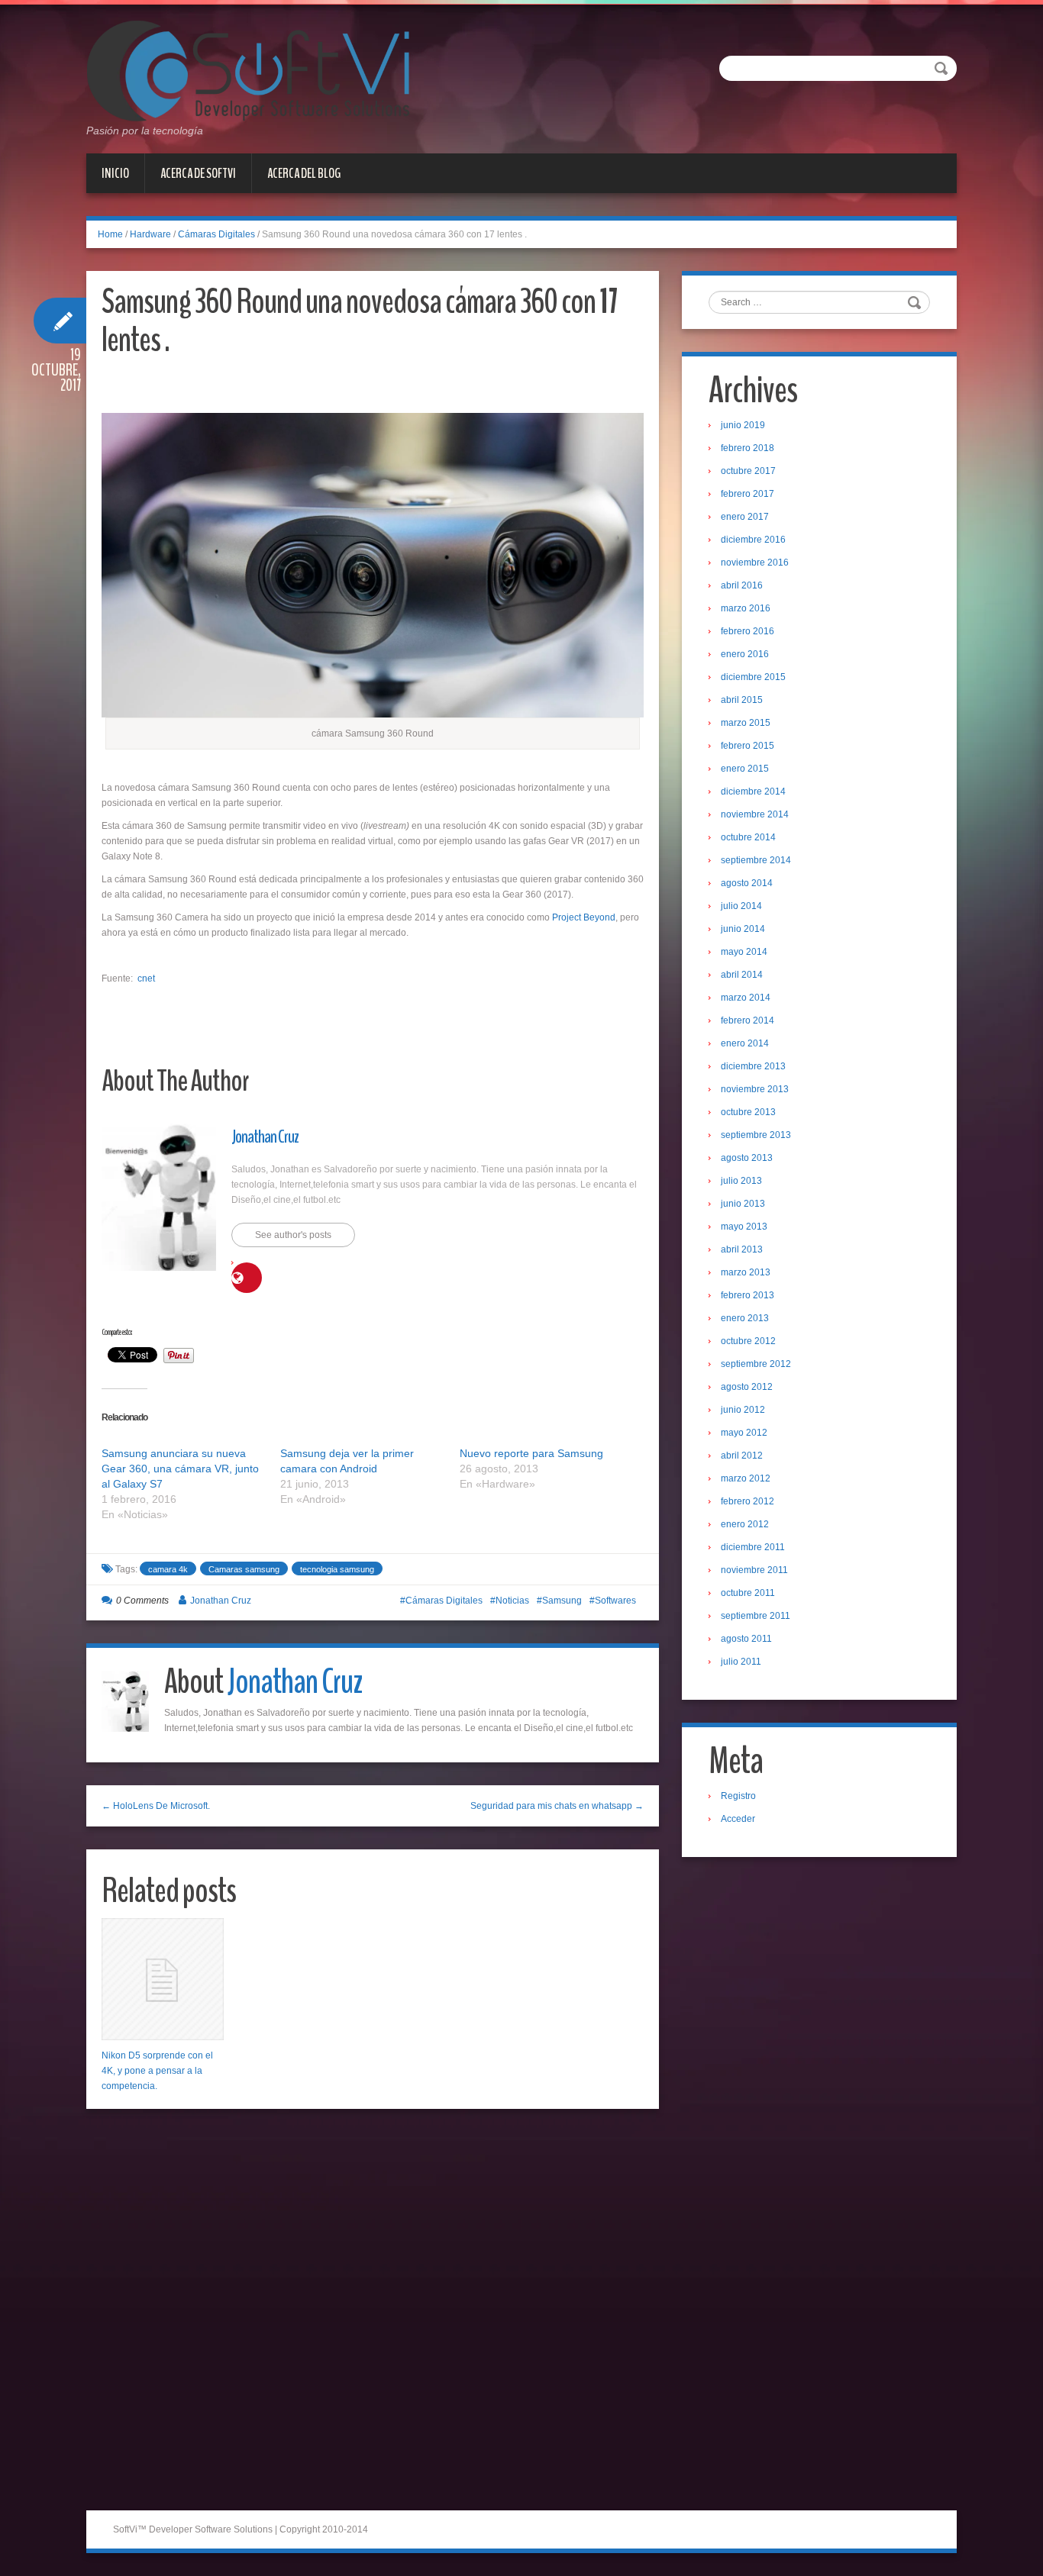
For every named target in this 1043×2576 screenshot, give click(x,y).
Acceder (738, 1819)
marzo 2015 (746, 723)
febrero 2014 (748, 1020)
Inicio (115, 173)
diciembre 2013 (753, 1066)
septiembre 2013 (756, 1135)
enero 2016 (745, 654)
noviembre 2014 (755, 814)
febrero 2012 (748, 1501)
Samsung (562, 1601)
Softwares (615, 1601)
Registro (738, 1796)
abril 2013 (742, 1249)
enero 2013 (745, 1318)
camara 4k (168, 1569)
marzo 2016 (746, 608)
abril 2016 (742, 585)
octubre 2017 (748, 471)
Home (110, 234)
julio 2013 (741, 1181)
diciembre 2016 (753, 540)
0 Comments (142, 1601)
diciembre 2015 (753, 677)
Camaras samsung (244, 1569)
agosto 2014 (747, 883)
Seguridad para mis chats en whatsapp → (557, 1806)
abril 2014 (742, 975)
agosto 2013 (747, 1158)
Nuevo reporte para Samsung (531, 1453)
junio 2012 (743, 1410)
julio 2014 (741, 906)
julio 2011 (741, 1662)
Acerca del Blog (304, 173)
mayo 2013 (744, 1227)
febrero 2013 (748, 1295)
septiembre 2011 (756, 1616)
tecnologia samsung (337, 1569)
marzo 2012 (746, 1478)
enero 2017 (745, 517)
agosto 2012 (747, 1387)
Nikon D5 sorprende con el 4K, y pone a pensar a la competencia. (157, 2071)
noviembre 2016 (755, 563)
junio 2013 (743, 1204)
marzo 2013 (746, 1272)
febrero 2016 (748, 631)
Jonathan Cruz (265, 1136)
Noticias (512, 1601)
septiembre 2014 (756, 860)
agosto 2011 (746, 1639)
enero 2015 (745, 769)
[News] (248, 70)
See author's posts (293, 1235)
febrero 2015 (748, 746)
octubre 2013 (748, 1112)
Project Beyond (584, 917)
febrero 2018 (748, 448)
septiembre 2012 (756, 1364)
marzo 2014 (746, 998)
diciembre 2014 (753, 791)
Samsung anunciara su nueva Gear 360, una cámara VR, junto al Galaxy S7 (180, 1469)
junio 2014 (743, 929)
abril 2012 (742, 1456)
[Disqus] (373, 2315)
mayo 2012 (744, 1433)
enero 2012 (745, 1524)
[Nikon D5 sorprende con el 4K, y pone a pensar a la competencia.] (163, 1979)
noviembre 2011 (754, 1570)
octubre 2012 (748, 1341)
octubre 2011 (748, 1593)
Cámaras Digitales (216, 234)
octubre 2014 (748, 837)
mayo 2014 (744, 952)
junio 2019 (743, 425)
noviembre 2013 (755, 1089)
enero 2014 (745, 1043)
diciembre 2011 (753, 1547)
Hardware (150, 234)
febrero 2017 (748, 494)
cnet (146, 978)
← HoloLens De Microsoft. (156, 1806)
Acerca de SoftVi (198, 173)
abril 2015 (742, 700)
